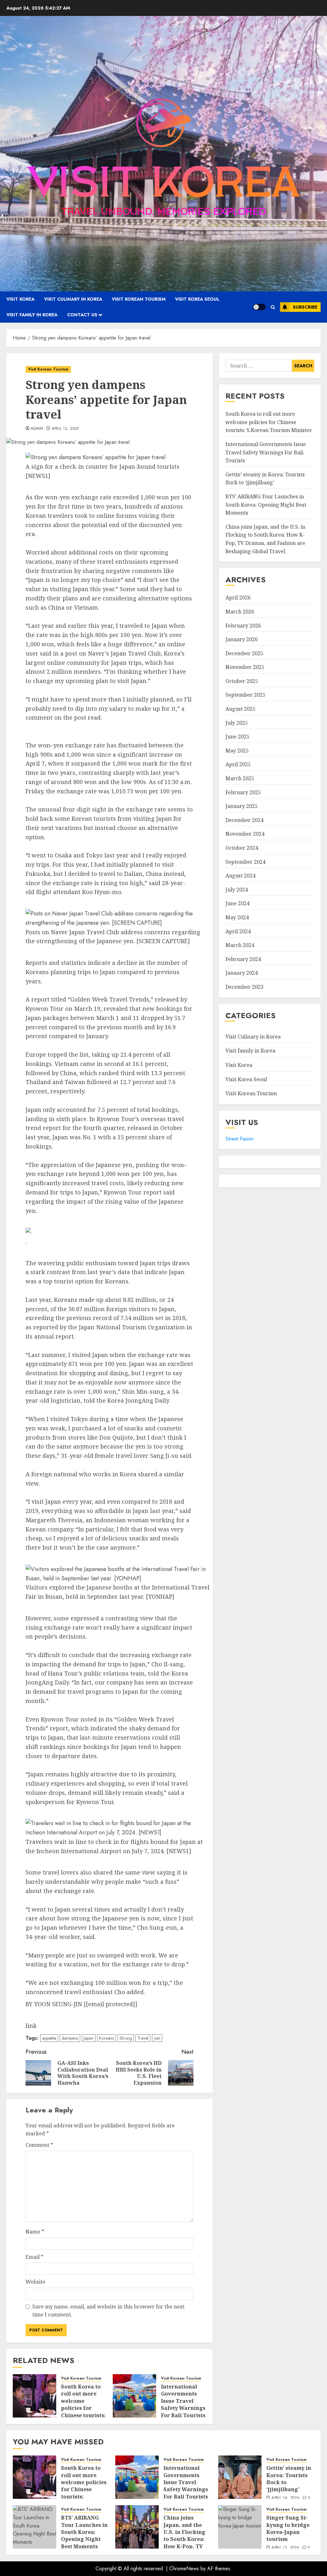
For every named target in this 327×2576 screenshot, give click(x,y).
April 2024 (238, 931)
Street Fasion (240, 1139)
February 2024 (243, 959)
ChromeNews (184, 2569)
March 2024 (240, 945)
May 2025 (237, 751)
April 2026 (238, 598)
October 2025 (242, 681)
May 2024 (237, 917)
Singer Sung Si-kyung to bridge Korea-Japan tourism (288, 2528)
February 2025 (243, 792)
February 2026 (243, 626)
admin (37, 429)
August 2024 (240, 876)
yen (157, 2038)
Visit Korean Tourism (139, 299)
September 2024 (245, 862)
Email (34, 2257)
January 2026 (242, 639)
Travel (143, 2038)
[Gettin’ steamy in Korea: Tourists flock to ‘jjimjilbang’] (240, 2477)
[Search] (273, 307)
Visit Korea (20, 299)
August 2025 (240, 709)
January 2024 (242, 973)
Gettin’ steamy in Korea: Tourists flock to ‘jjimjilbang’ (265, 479)
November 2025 (245, 667)
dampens (70, 2038)
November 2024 (245, 834)
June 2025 (237, 737)
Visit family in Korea (32, 315)
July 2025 (237, 723)
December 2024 (244, 820)
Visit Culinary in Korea (73, 299)
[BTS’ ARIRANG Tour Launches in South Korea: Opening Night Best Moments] (34, 2527)
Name (35, 2232)
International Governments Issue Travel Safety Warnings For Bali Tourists (183, 2401)
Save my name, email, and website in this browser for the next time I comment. (108, 2311)
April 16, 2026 (285, 2498)
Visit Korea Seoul (197, 299)
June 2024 (237, 903)
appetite (49, 2038)
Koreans (106, 2038)
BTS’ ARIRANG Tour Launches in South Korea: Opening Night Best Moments (266, 505)
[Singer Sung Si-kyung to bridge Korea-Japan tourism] (240, 2527)
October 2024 (242, 848)
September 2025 (245, 695)
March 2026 (240, 612)
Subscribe (305, 307)
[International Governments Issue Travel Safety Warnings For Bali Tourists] (134, 2396)
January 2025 (242, 806)
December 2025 (244, 653)
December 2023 (244, 987)
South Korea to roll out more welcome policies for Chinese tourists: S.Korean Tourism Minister (83, 2412)
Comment (39, 2145)
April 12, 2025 (65, 429)
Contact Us (82, 315)
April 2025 (238, 764)
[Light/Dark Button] (259, 307)
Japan (89, 2038)
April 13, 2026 (285, 2548)
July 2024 (237, 890)
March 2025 (240, 778)
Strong (126, 2038)
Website (35, 2282)
